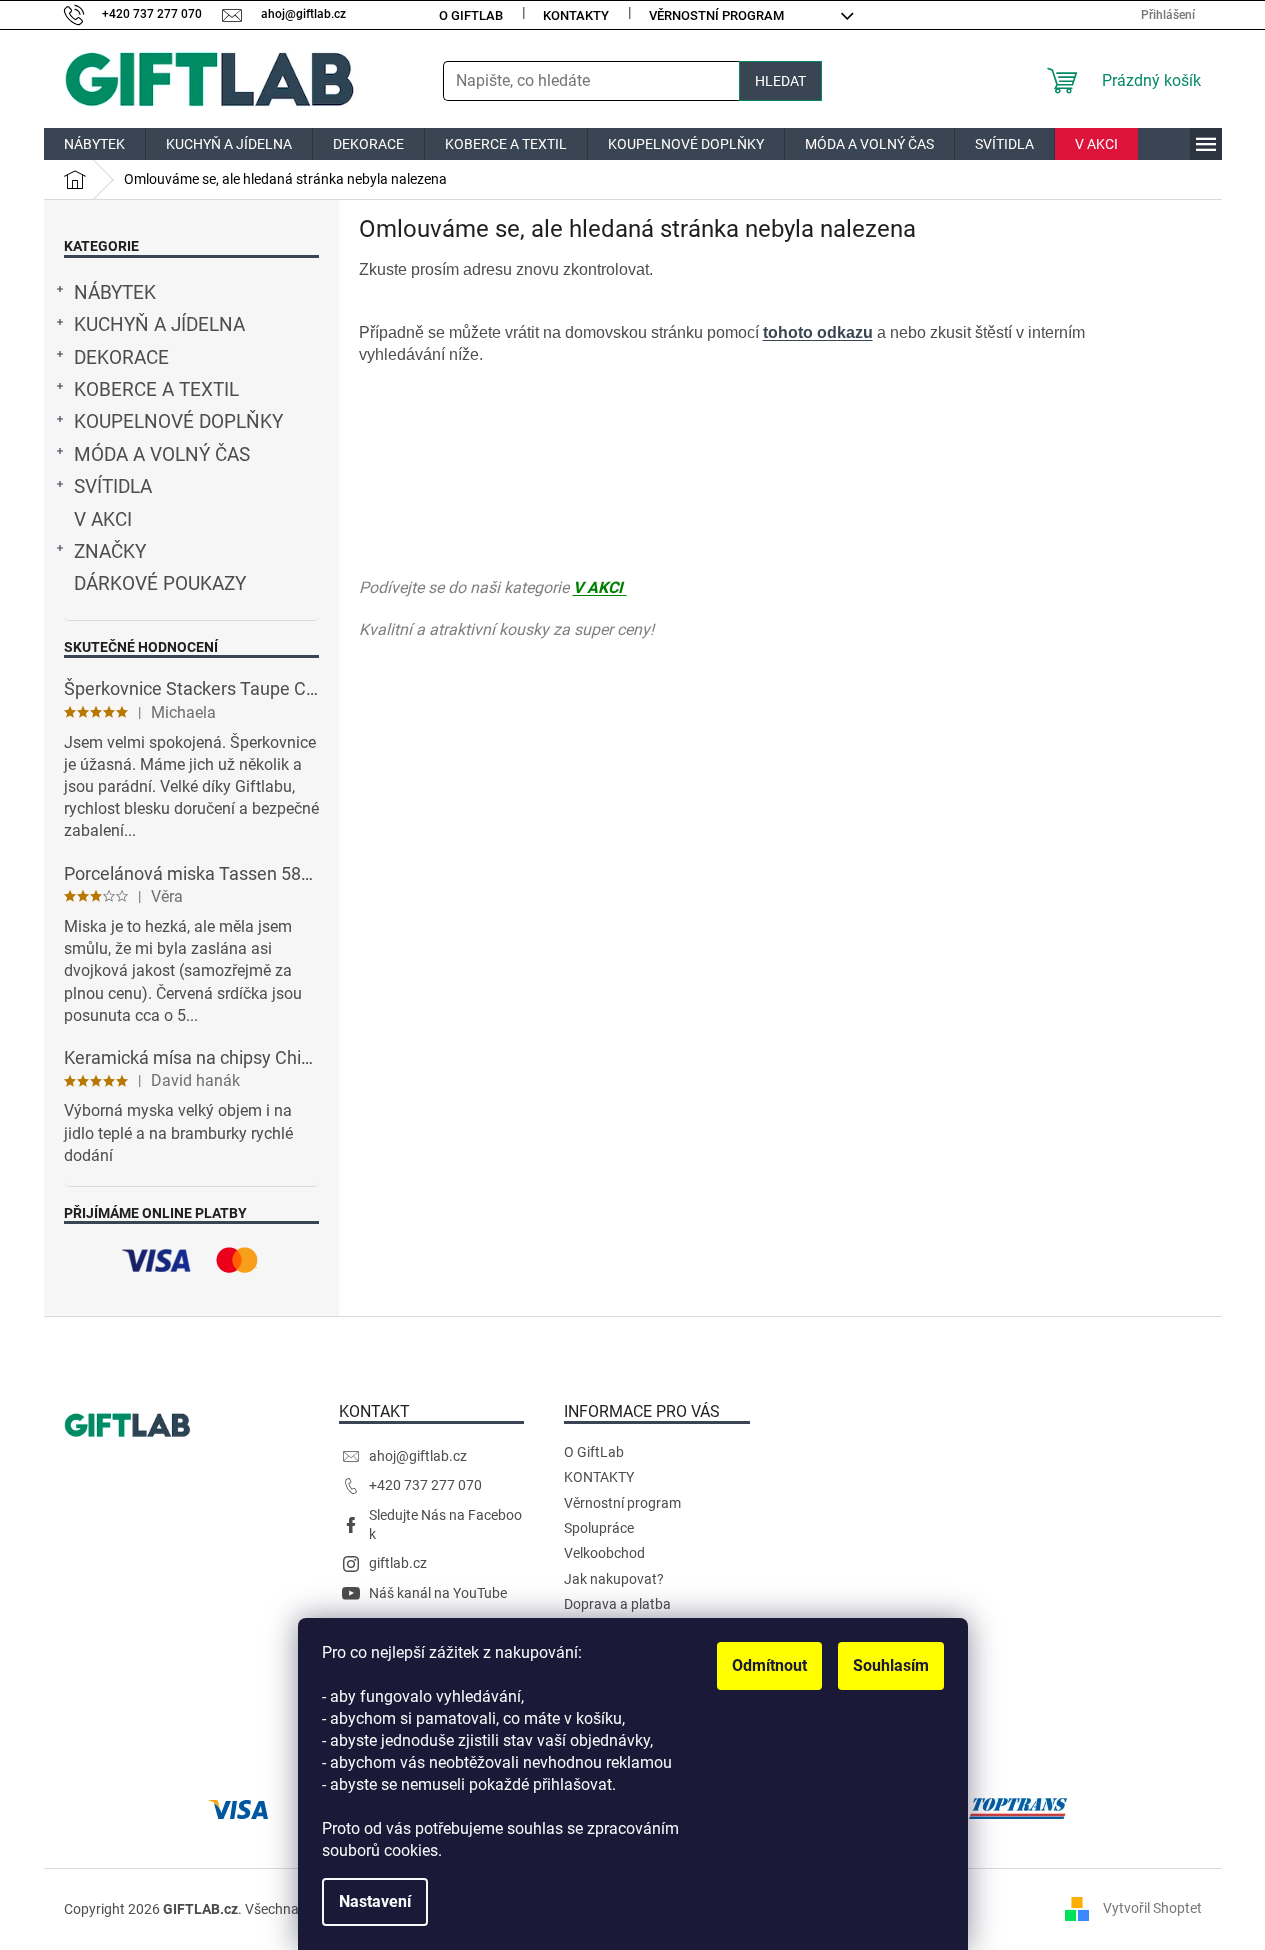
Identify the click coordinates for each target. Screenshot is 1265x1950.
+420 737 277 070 (425, 1485)
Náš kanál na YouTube (438, 1593)
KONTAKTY (576, 15)
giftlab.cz (398, 1563)
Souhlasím (891, 1665)
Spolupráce (599, 1528)
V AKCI (103, 520)
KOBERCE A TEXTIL (156, 390)
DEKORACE (121, 358)
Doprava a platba (617, 1604)
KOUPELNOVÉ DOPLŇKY (178, 422)
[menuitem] (94, 144)
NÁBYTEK (115, 293)
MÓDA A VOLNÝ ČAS (162, 455)
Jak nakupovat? (614, 1579)
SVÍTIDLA (113, 487)
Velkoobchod (604, 1553)
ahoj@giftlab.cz (418, 1456)
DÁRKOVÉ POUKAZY (160, 584)
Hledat (780, 81)
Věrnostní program (716, 15)
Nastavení (375, 1901)
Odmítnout (769, 1665)
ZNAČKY (110, 552)
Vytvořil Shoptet (1152, 1908)
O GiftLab (471, 15)
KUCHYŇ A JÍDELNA (159, 325)
